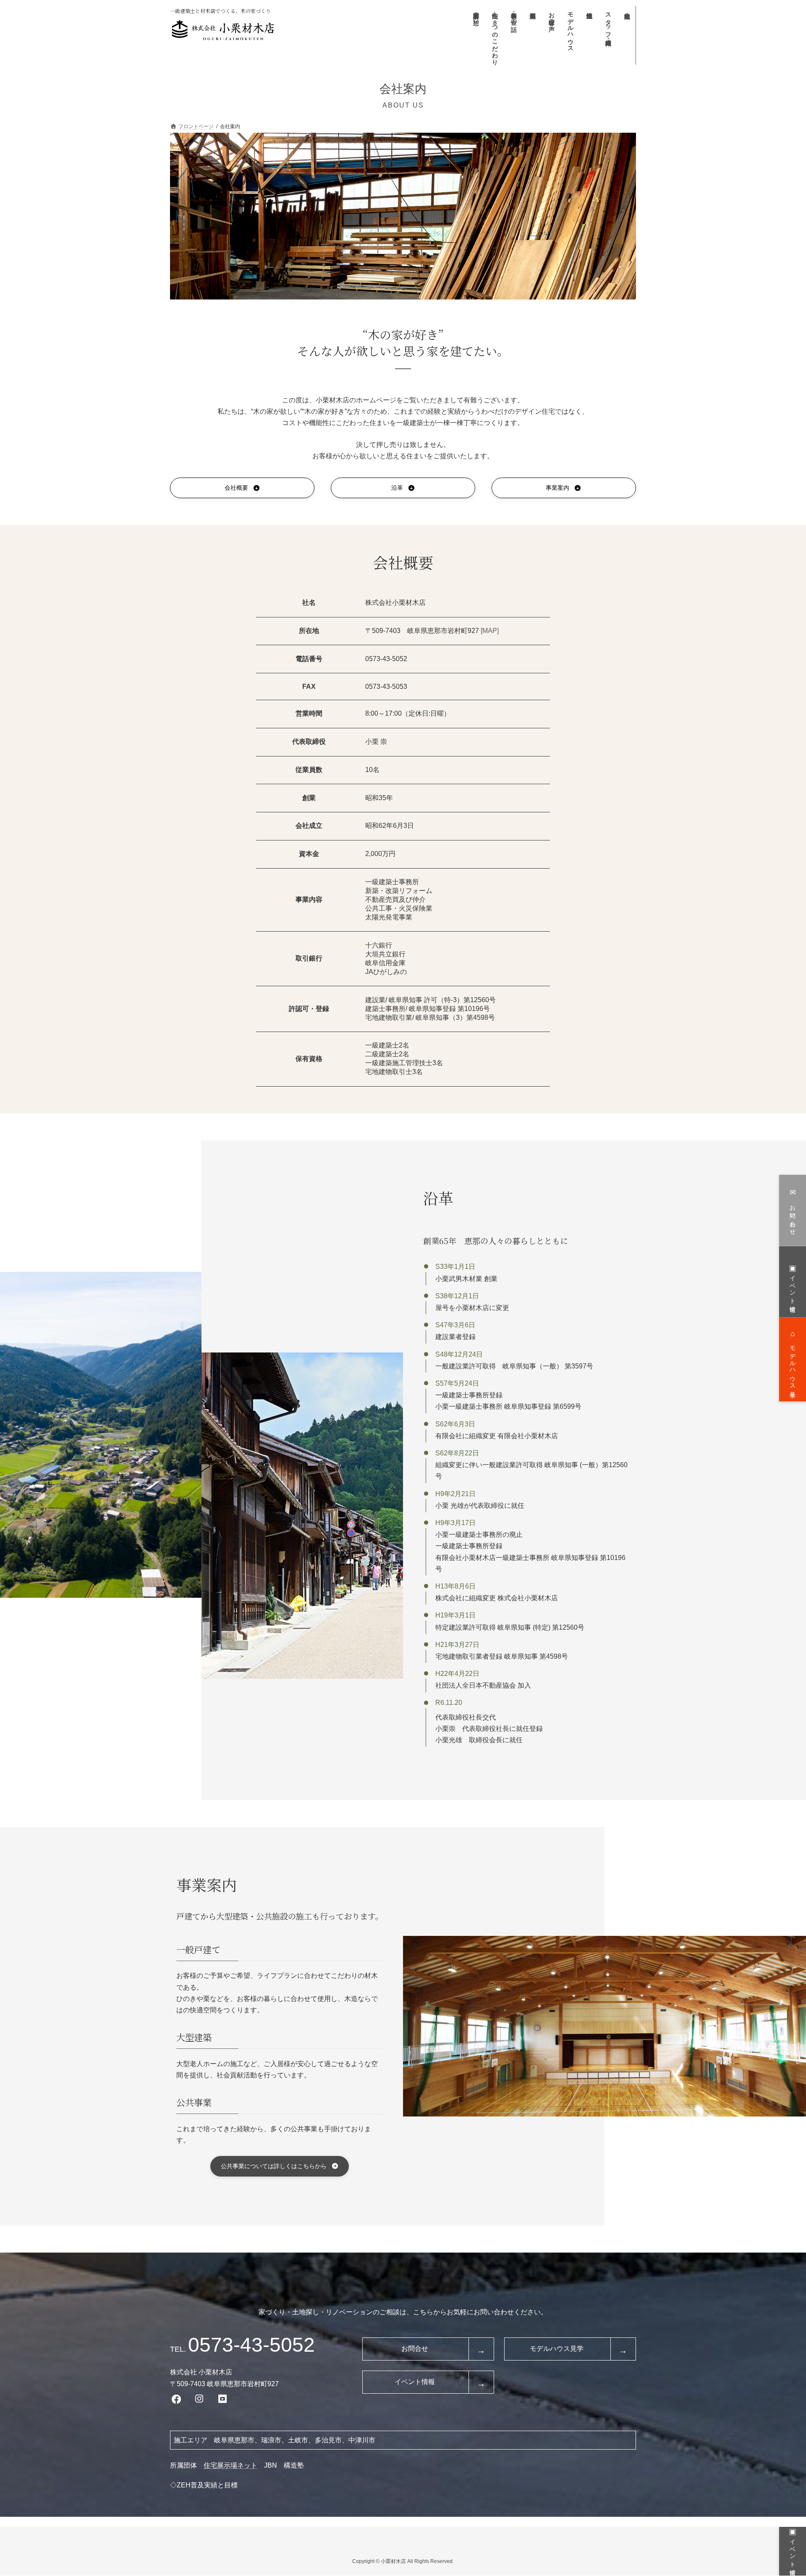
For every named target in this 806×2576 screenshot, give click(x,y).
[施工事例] (532, 35)
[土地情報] (589, 35)
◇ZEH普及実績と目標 (204, 2485)
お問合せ (415, 2349)
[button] (242, 488)
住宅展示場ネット (230, 2465)
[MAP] (490, 631)
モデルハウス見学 (557, 2349)
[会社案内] (627, 35)
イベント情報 (415, 2382)
